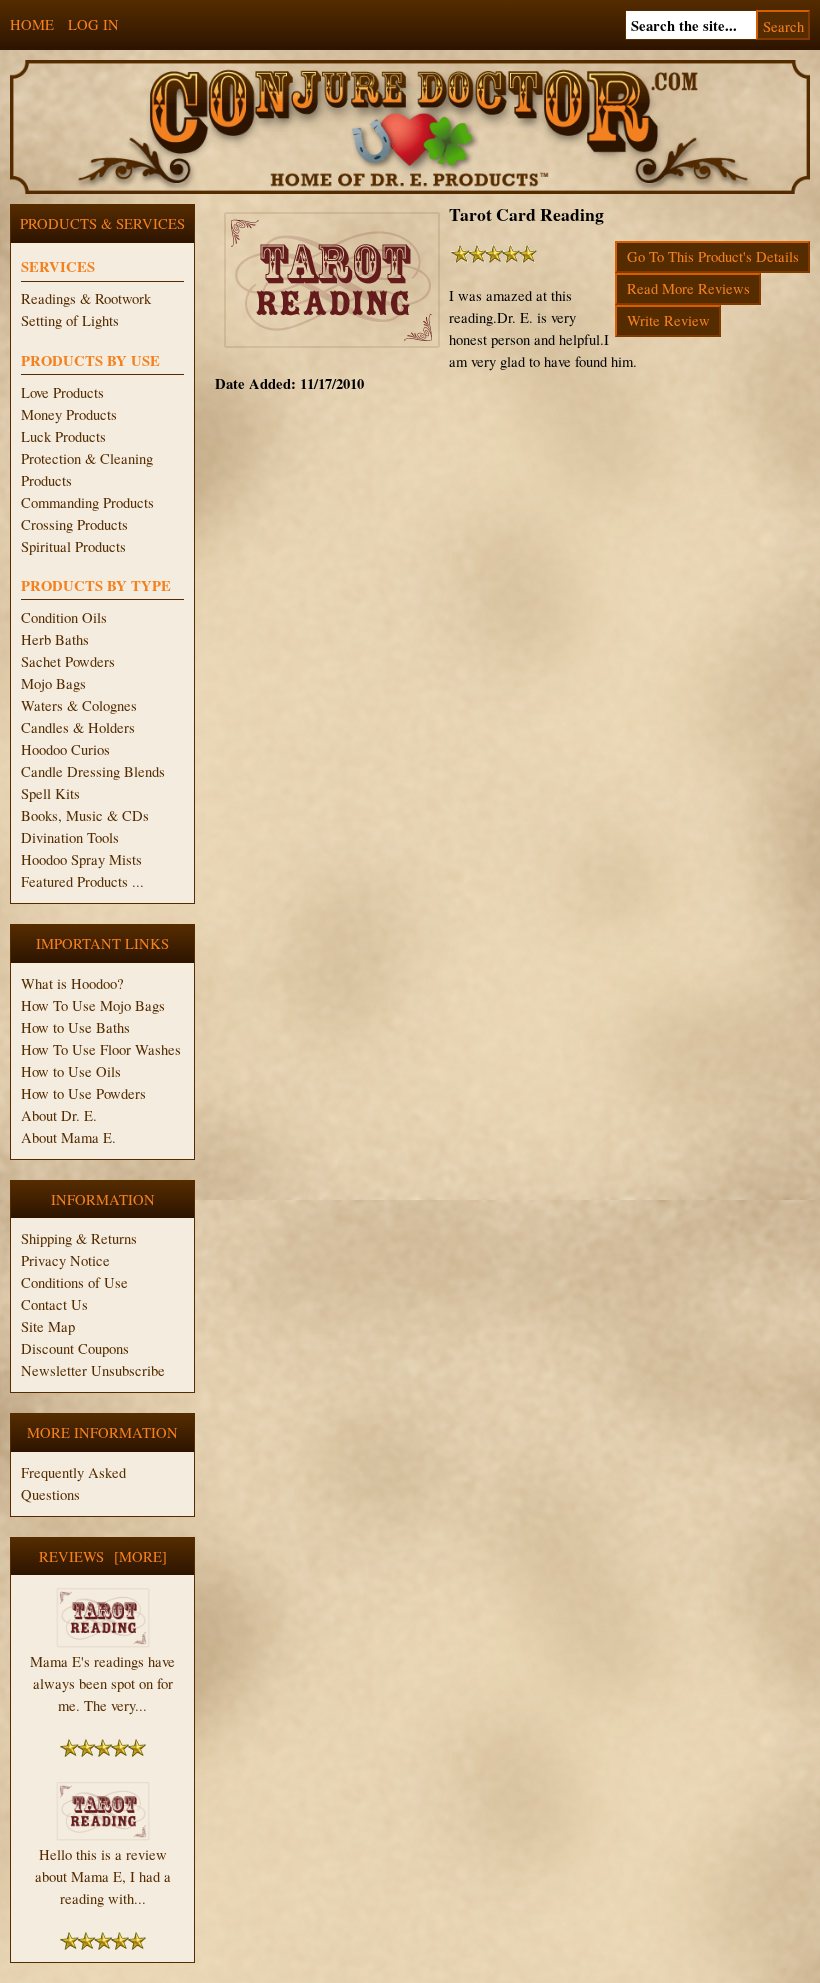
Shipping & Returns (79, 1238)
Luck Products (63, 436)
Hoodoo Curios (65, 749)
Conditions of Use (74, 1282)
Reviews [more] (103, 1556)
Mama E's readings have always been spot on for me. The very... (102, 1683)
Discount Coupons (75, 1348)
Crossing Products (74, 524)
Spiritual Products (73, 546)
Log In (93, 24)
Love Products (62, 392)
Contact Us (54, 1304)
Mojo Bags (53, 683)
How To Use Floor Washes (101, 1049)
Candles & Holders (78, 727)
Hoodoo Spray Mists (81, 859)
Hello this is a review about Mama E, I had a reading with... (103, 1876)
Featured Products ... (82, 881)
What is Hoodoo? (72, 983)
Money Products (69, 414)
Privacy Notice (65, 1260)
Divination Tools (70, 837)
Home (32, 24)
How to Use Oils (71, 1071)
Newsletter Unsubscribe (93, 1370)
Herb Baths (55, 639)
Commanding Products (87, 502)
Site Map (48, 1326)
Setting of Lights (70, 320)
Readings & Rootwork (86, 298)
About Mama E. (68, 1137)
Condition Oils (64, 617)
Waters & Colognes (79, 705)
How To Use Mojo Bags (93, 1005)
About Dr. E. (59, 1115)
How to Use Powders (83, 1093)
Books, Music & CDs (85, 815)
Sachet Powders (68, 661)
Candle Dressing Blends (93, 771)
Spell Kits (50, 793)
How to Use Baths (75, 1027)
